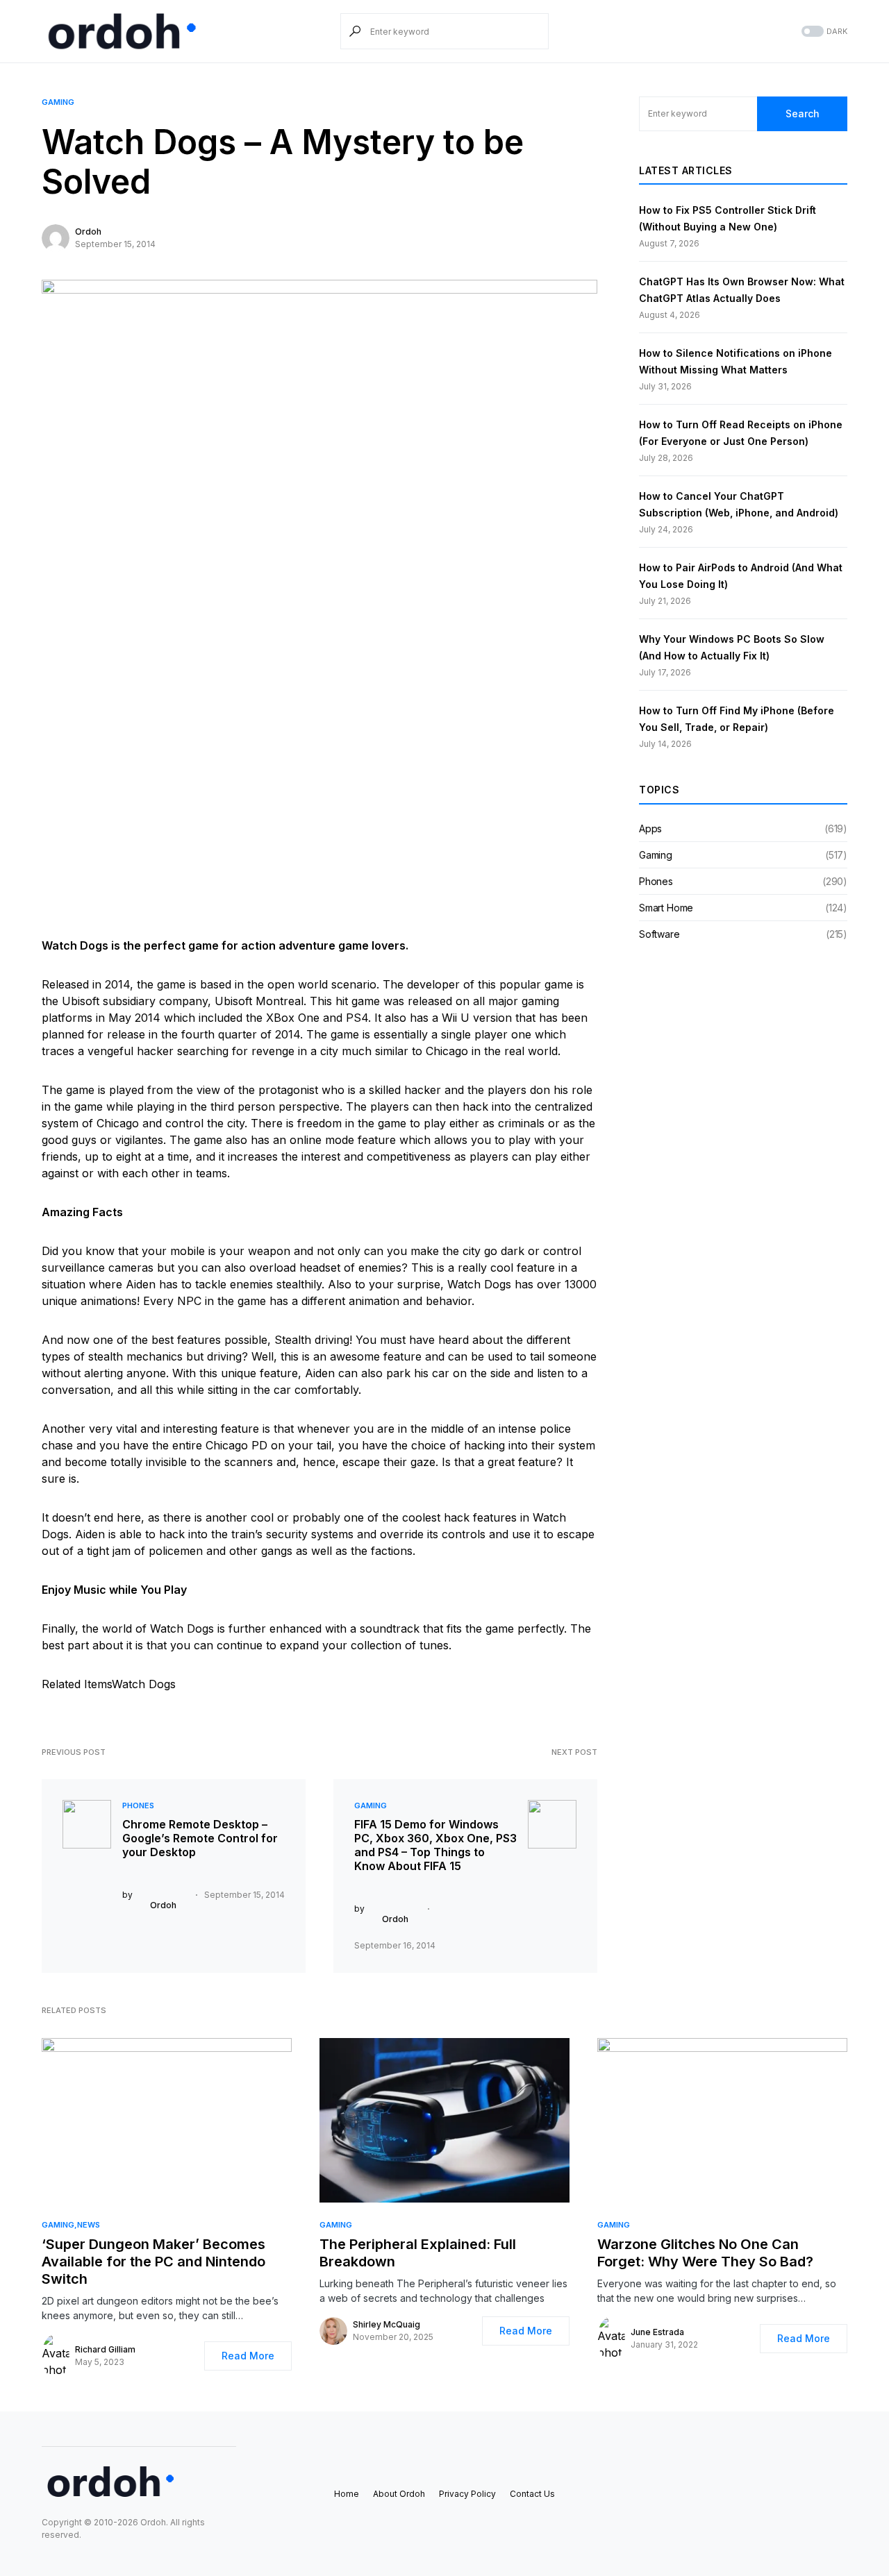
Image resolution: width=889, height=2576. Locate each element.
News (89, 2225)
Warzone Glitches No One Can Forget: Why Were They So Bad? (705, 2253)
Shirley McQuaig (387, 2324)
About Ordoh (399, 2494)
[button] (823, 32)
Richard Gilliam (105, 2349)
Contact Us (532, 2494)
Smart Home (666, 908)
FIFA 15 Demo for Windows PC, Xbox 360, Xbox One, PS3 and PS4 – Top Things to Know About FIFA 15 (435, 1845)
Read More (248, 2356)
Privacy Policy (467, 2494)
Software (659, 934)
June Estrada (657, 2332)
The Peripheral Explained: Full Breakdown (418, 2253)
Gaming (58, 102)
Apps (650, 828)
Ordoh (88, 231)
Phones (138, 1805)
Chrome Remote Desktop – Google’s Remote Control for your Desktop (200, 1838)
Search (803, 113)
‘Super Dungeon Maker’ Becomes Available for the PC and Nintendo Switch (153, 2262)
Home (347, 2494)
